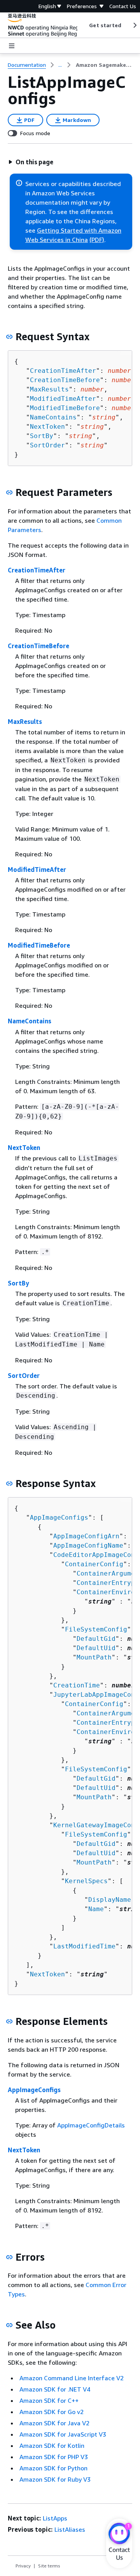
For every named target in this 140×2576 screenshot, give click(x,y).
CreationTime (77, 1685)
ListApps (55, 2518)
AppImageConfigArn (86, 1536)
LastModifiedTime (84, 1946)
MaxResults (49, 389)
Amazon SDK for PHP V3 (54, 2457)
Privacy (23, 2566)
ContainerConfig (94, 1564)
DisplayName (110, 1900)
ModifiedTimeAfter (63, 399)
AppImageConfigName (88, 1545)
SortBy (42, 436)
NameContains (53, 417)
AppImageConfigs (59, 1518)
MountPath (94, 1657)
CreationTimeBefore (65, 380)
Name (96, 1909)
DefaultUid (96, 1648)
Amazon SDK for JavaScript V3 (63, 2434)
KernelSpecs (86, 1881)
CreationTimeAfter (63, 371)
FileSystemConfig (96, 1629)
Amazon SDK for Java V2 (54, 2423)
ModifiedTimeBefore (65, 408)
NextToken (47, 427)
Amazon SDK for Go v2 (52, 2412)
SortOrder (47, 445)
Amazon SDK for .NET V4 (55, 2389)
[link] (104, 65)
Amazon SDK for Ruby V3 (55, 2479)
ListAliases (70, 2529)
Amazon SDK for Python (53, 2468)
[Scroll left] (83, 25)
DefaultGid (96, 1639)
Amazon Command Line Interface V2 (72, 2378)
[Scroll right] (134, 25)
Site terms (49, 2566)
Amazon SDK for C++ (49, 2400)
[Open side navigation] (12, 46)
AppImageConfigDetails (91, 2125)
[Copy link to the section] (9, 337)
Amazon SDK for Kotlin (52, 2446)
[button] (31, 162)
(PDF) (97, 240)
